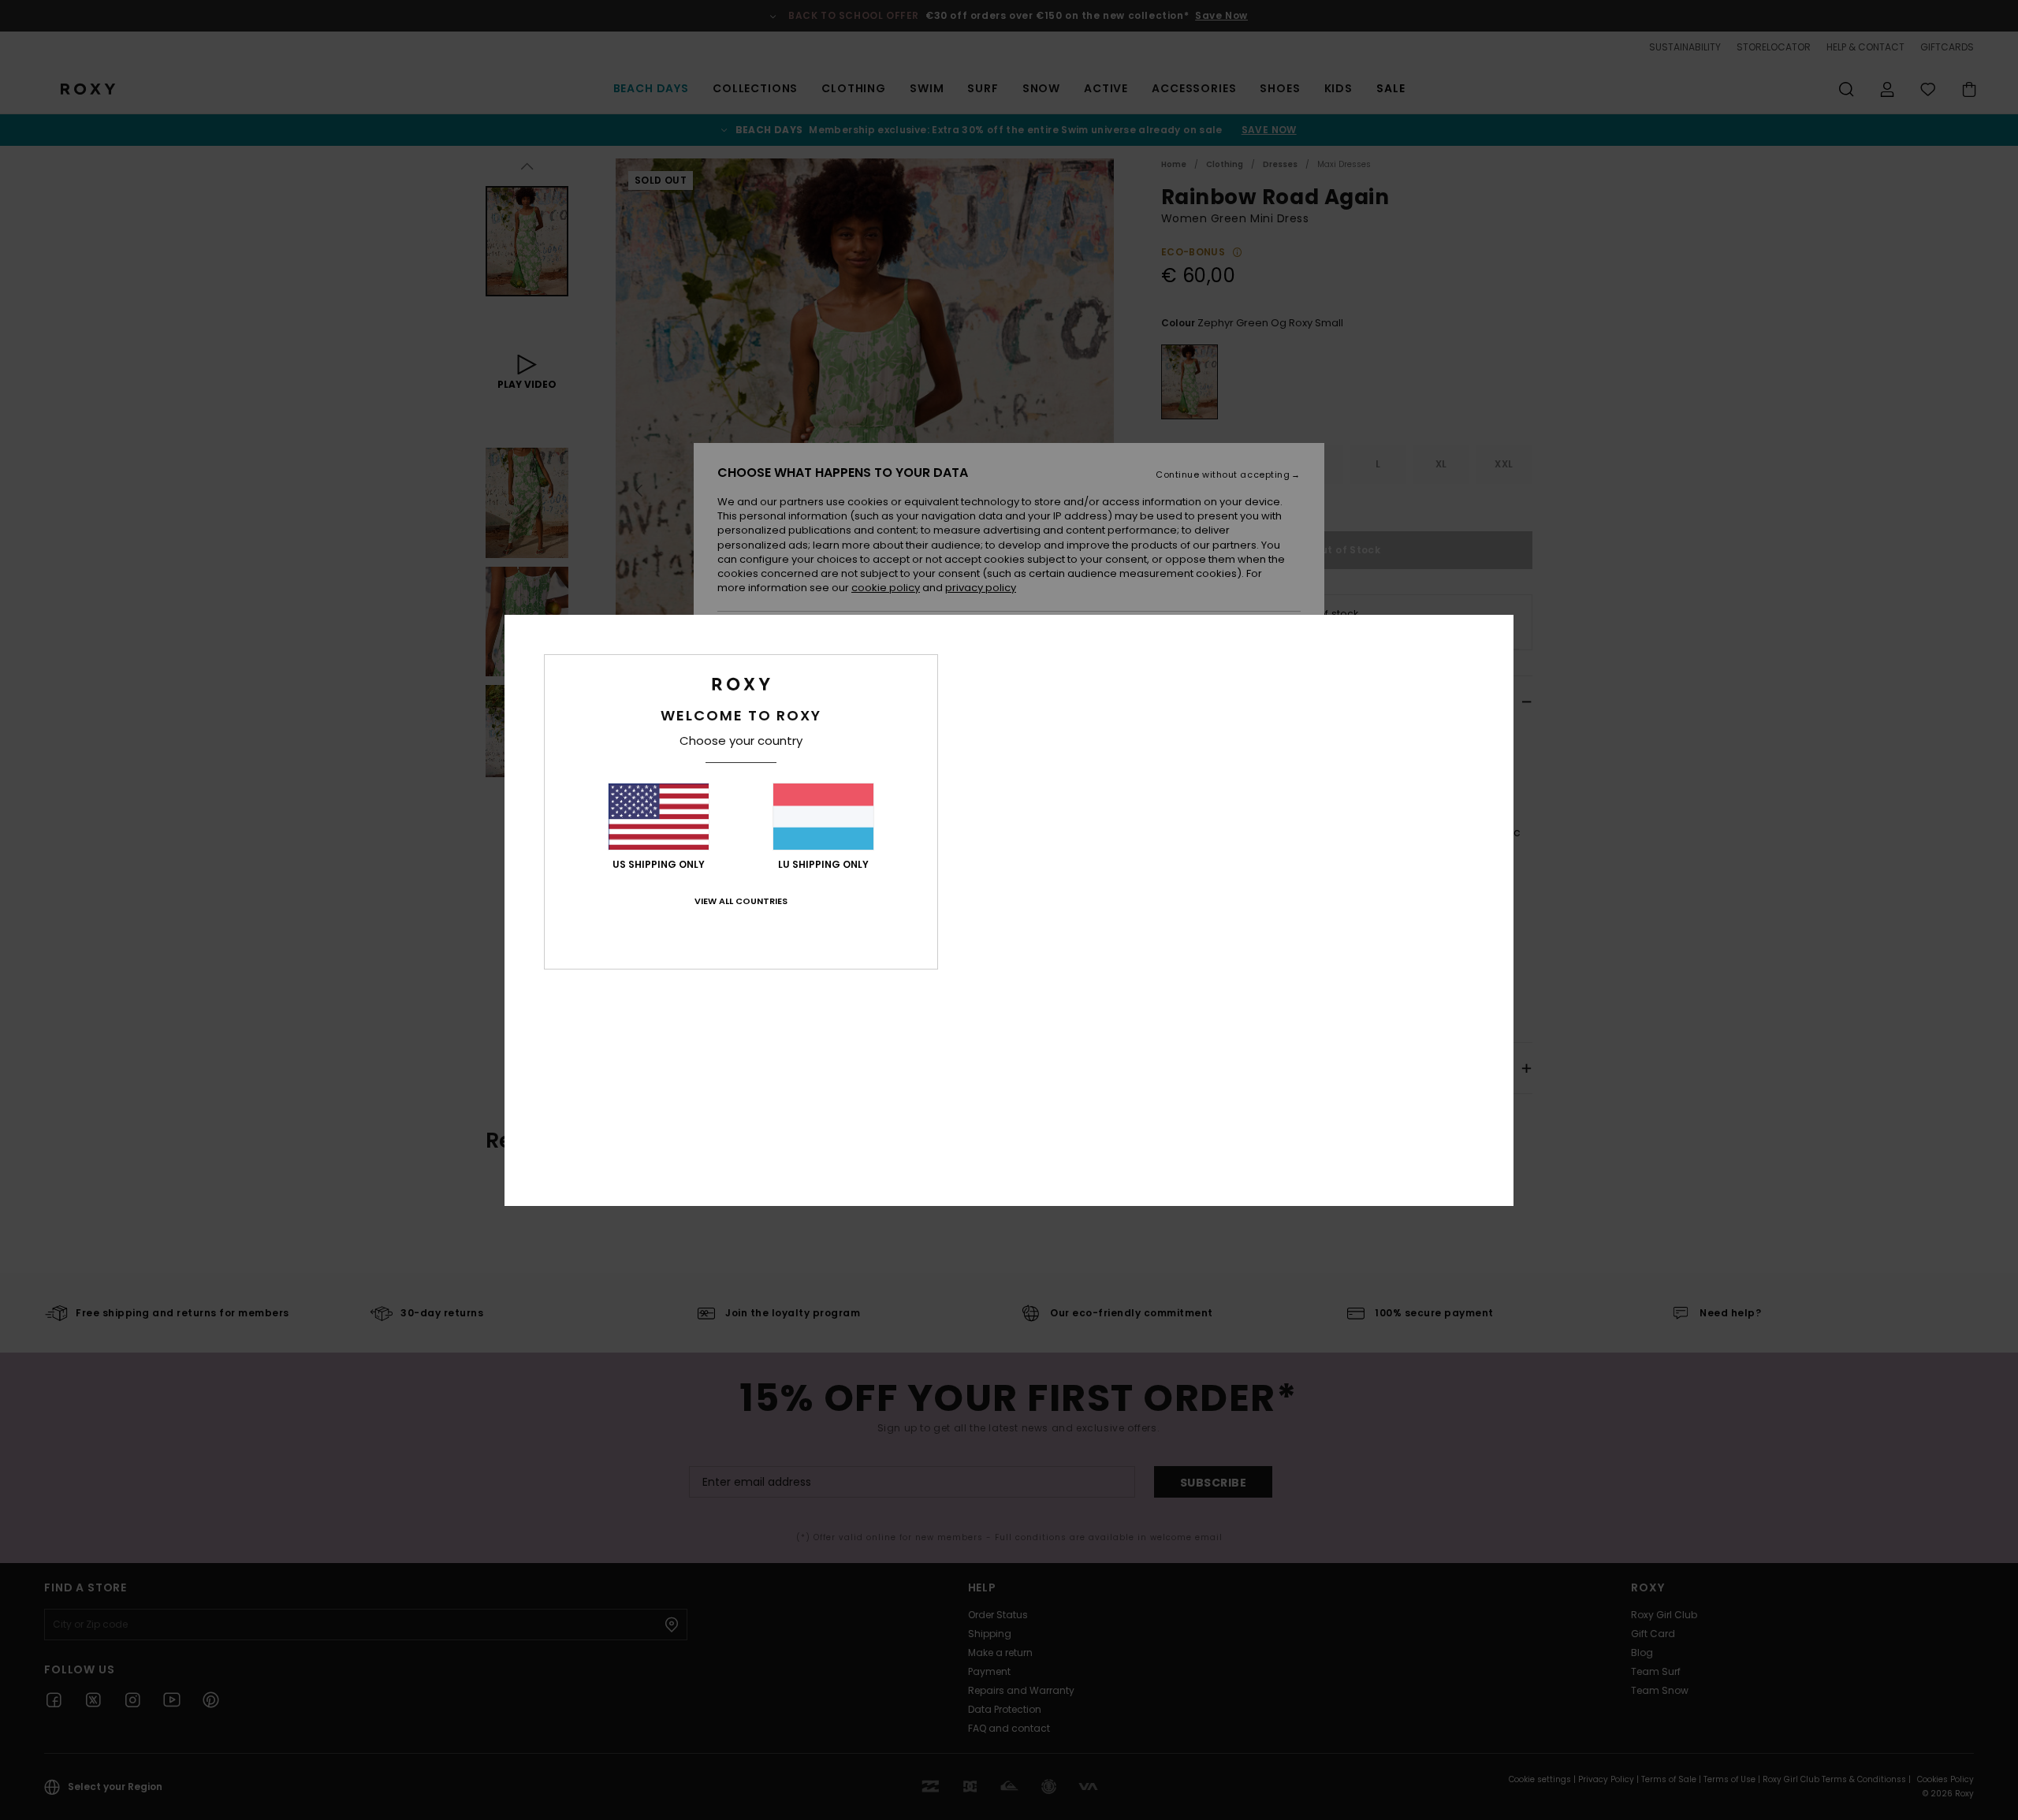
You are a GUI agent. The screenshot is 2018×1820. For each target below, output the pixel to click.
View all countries (741, 901)
